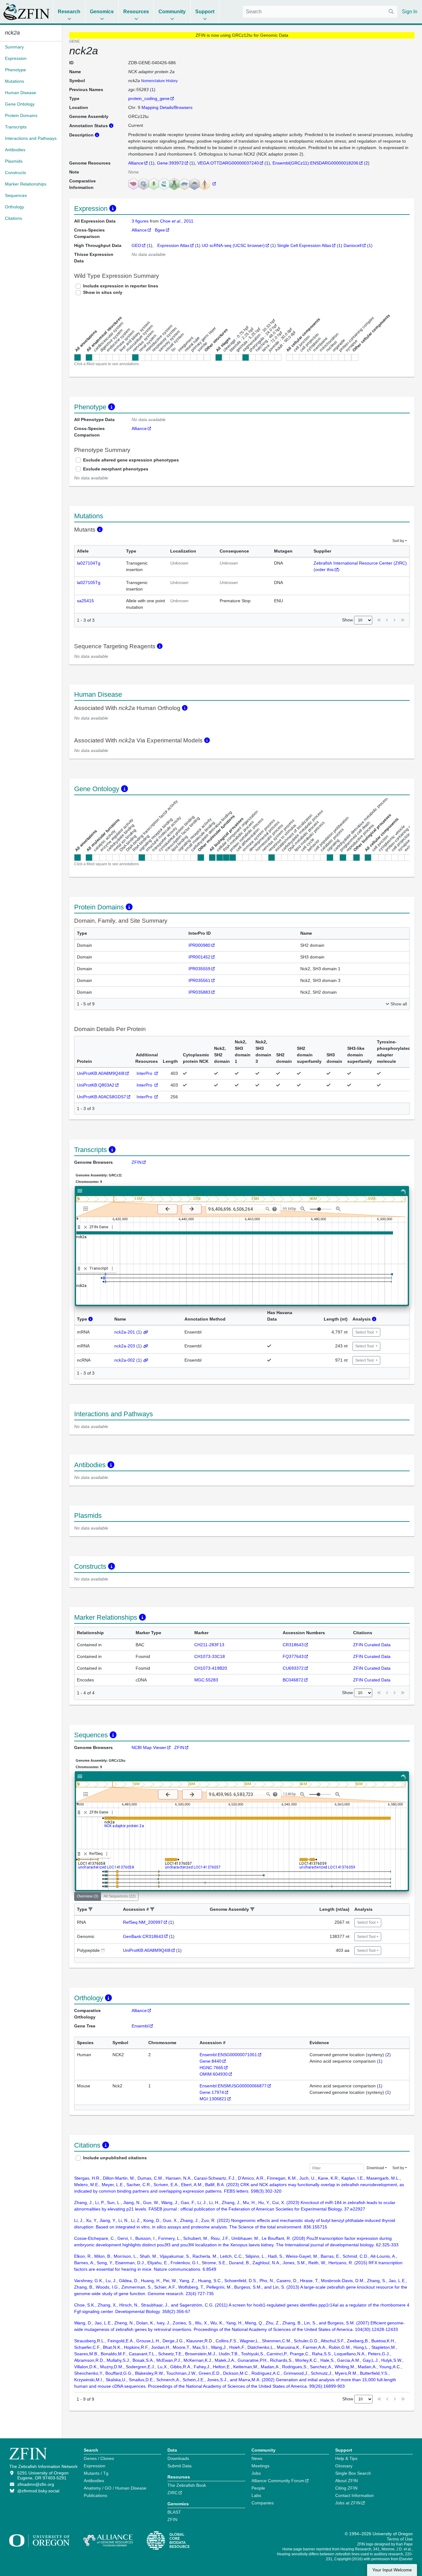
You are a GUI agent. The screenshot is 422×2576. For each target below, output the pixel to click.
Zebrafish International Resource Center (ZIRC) (360, 563)
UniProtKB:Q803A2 (96, 1085)
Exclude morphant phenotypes (116, 469)
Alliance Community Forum (278, 2481)
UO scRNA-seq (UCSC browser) (233, 245)
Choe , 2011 (177, 221)
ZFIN (137, 1162)
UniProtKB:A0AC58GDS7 (101, 1097)
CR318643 (293, 1645)
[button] (91, 1909)
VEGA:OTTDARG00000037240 (228, 163)
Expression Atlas (173, 245)
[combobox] (320, 12)
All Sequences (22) (120, 1896)
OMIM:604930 (214, 2074)
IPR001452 (199, 957)
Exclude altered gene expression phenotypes (131, 460)
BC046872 (293, 1680)
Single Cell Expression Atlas (304, 245)
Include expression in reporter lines (121, 286)
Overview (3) (88, 1896)
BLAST (174, 2512)
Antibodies (94, 2481)
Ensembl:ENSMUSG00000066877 (233, 2086)
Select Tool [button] (365, 1332)
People (258, 2488)
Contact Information (354, 2495)
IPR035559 (199, 969)
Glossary (344, 2466)
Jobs (256, 2473)
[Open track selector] (87, 1209)
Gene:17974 (212, 2092)
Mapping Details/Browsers (167, 107)
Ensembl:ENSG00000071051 (228, 2055)
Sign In (410, 12)
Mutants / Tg (96, 2473)
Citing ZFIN (346, 2488)
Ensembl (140, 2026)
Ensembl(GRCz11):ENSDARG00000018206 (315, 163)
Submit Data (179, 2466)
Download (375, 2168)
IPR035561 (199, 980)
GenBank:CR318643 (143, 1936)
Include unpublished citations (115, 2158)
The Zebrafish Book (187, 2485)
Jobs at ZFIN (348, 2503)
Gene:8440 (211, 2061)
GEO (136, 245)
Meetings (260, 2466)
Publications (95, 2495)
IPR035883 (199, 992)
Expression (95, 2466)
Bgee (160, 230)
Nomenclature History (159, 81)
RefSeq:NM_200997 (143, 1922)
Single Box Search (353, 2473)
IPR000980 (199, 945)
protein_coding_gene (149, 98)
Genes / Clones (99, 2458)
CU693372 (293, 1668)
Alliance (136, 163)
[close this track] (85, 1227)
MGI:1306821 (213, 2099)
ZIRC (173, 2493)
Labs (256, 2495)
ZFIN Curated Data (372, 1645)
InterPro (145, 1073)
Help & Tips (346, 2458)
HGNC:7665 (211, 2068)
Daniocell (352, 245)
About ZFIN (346, 2481)
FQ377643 (293, 1656)
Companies (263, 2503)
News (257, 2458)
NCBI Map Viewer (149, 1747)
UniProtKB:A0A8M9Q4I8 (101, 1073)
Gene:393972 (170, 163)
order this (324, 570)
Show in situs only (103, 292)
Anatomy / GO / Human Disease (115, 2488)
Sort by (398, 541)
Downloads (178, 2458)
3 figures (141, 221)
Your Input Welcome (392, 2570)
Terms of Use (400, 2539)
